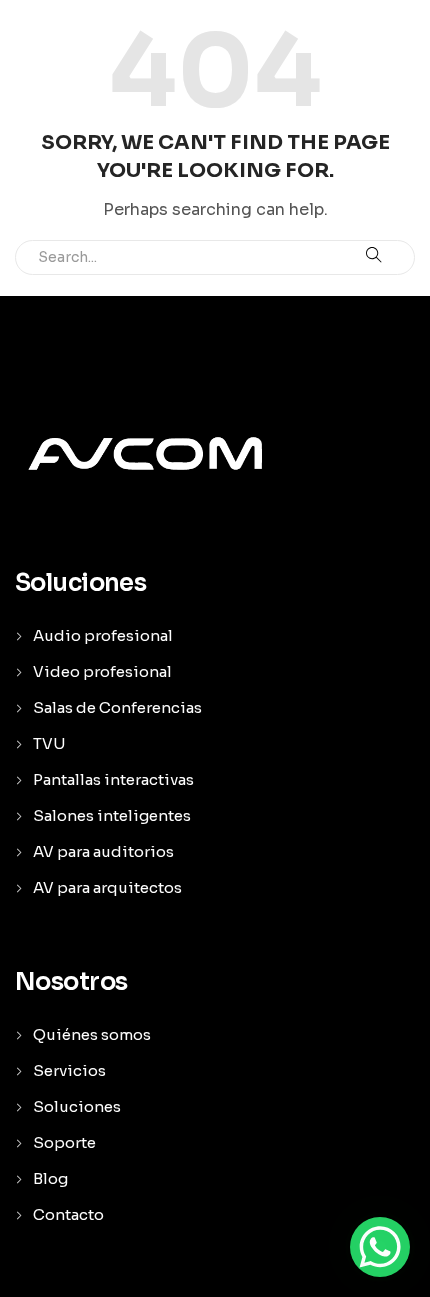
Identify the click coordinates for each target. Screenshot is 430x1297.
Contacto (68, 1214)
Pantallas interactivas (113, 779)
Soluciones (77, 1106)
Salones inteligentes (112, 815)
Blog (50, 1178)
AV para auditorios (103, 851)
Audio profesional (103, 635)
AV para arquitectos (107, 887)
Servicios (69, 1070)
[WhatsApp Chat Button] (380, 1247)
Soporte (64, 1142)
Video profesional (102, 671)
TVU (49, 743)
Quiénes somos (92, 1034)
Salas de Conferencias (117, 707)
